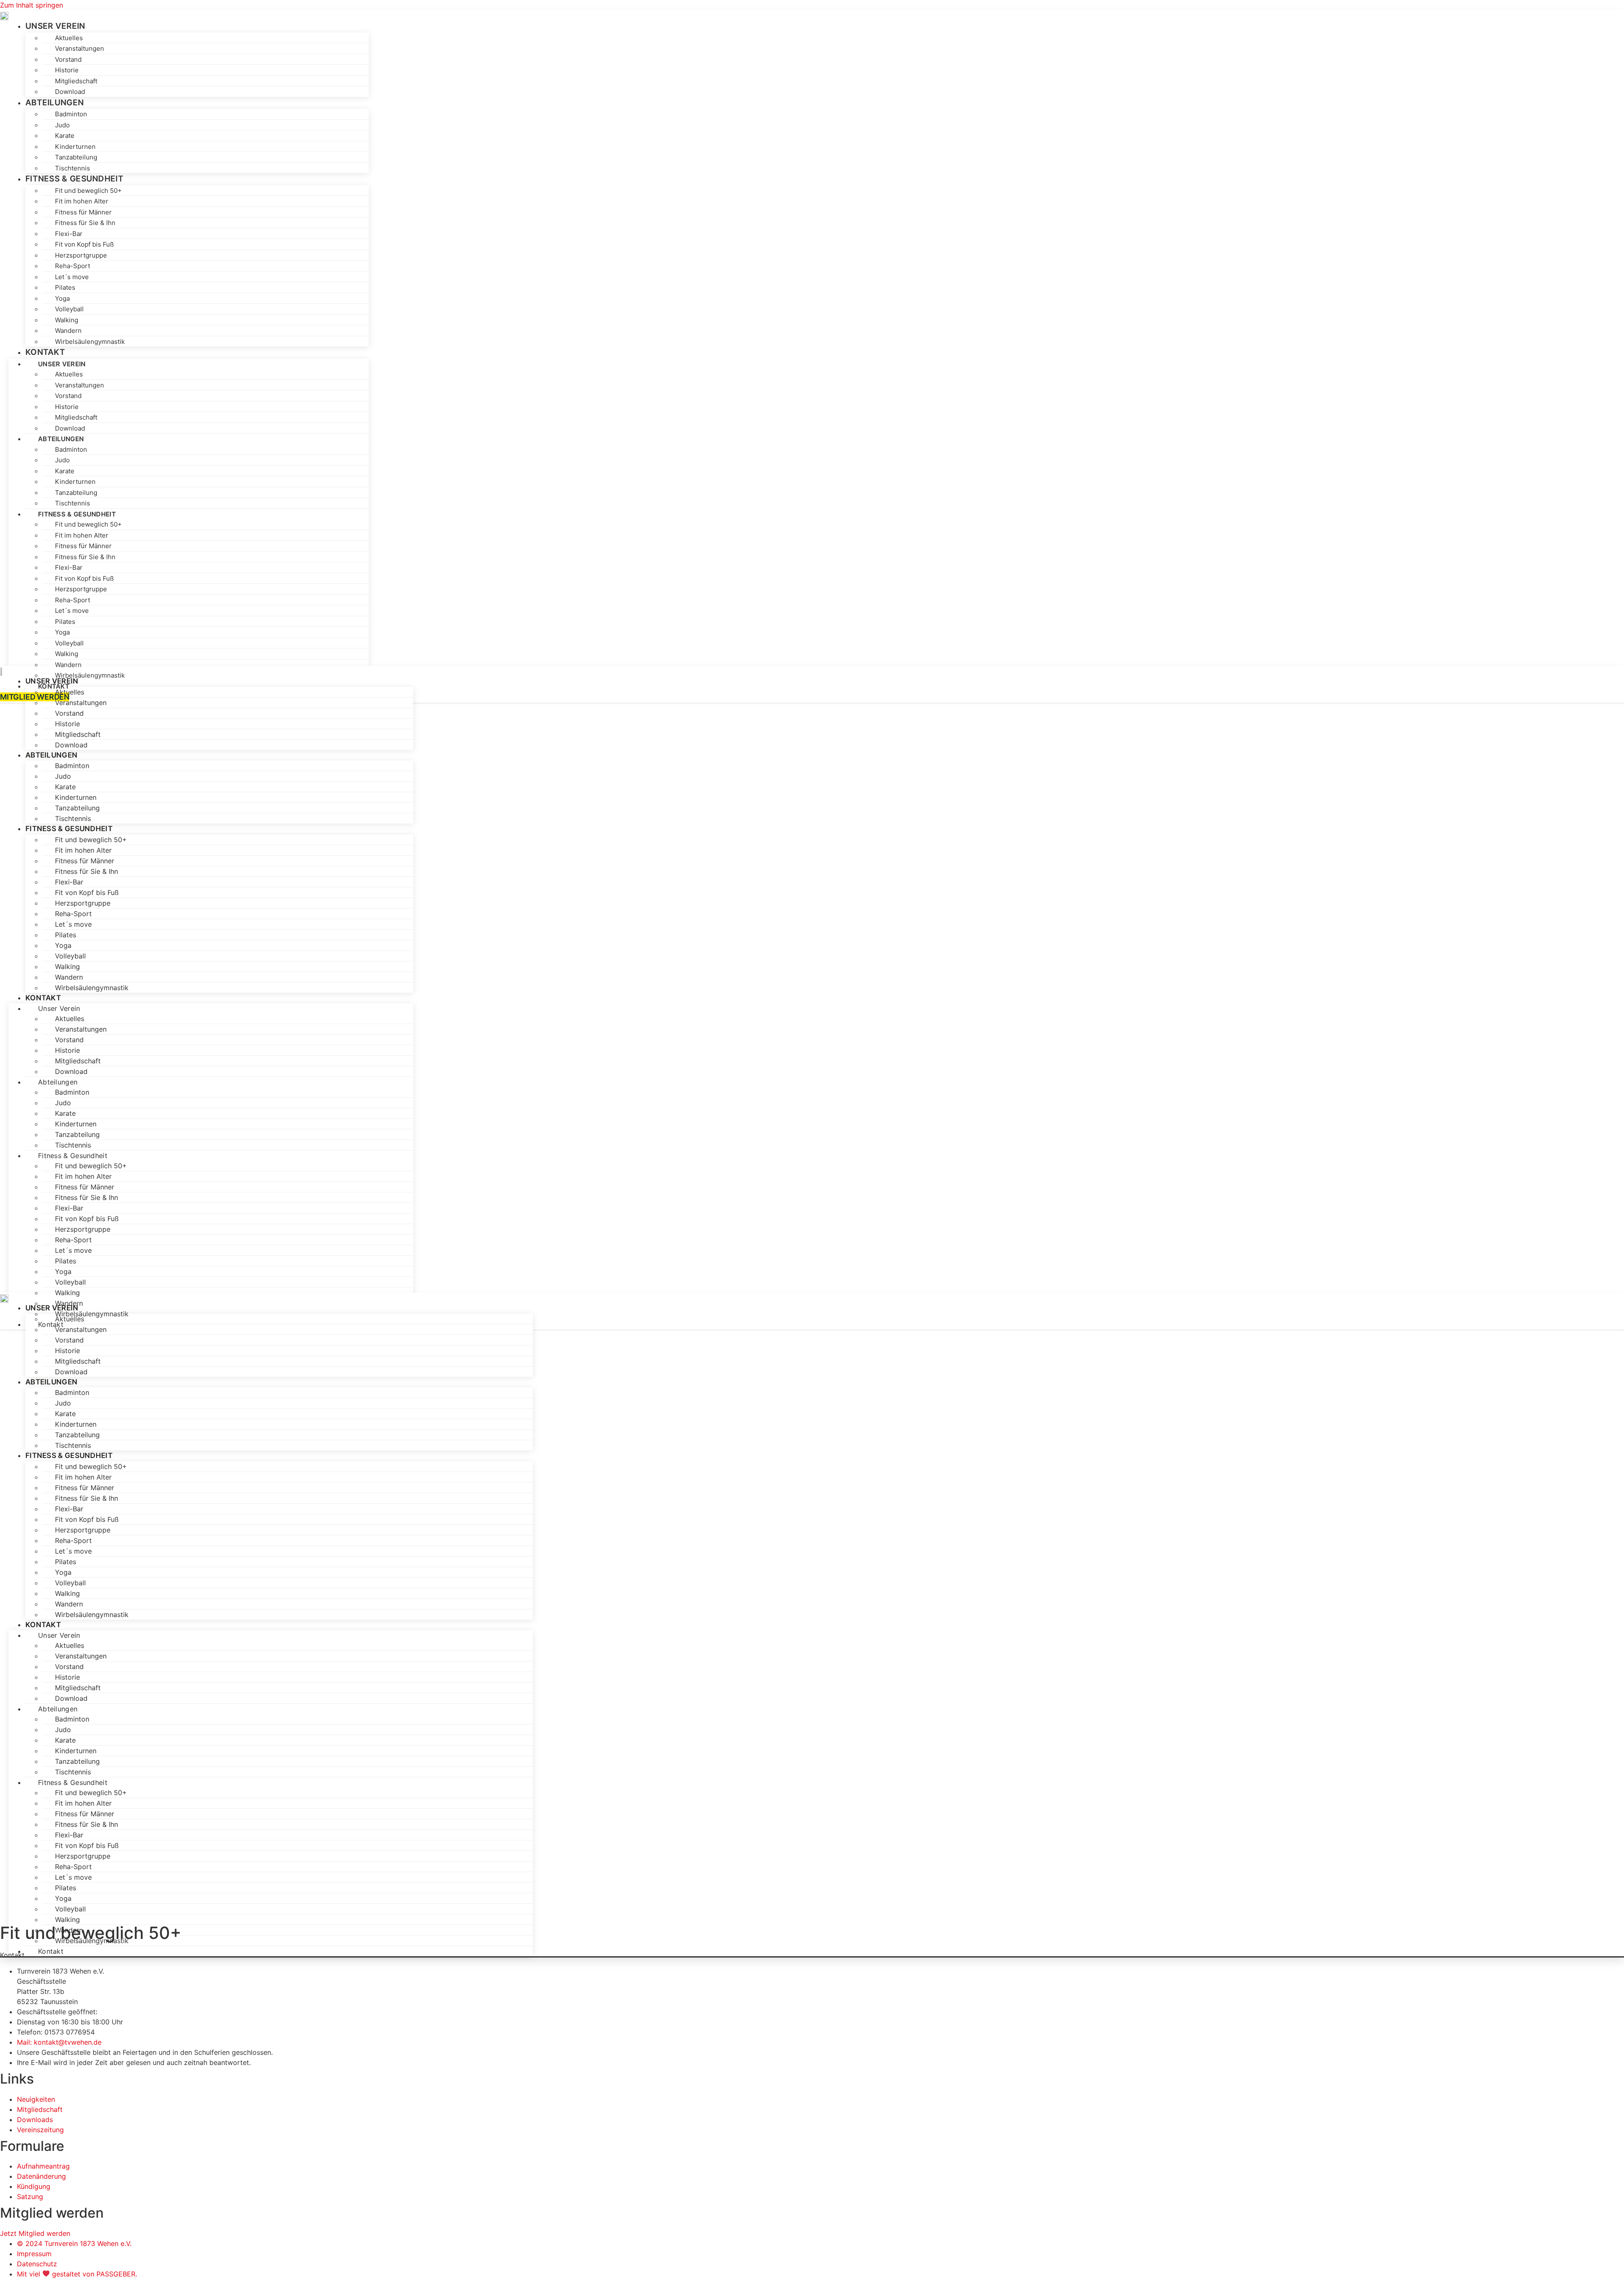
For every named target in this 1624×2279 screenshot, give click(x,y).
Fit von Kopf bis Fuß (84, 244)
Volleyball (69, 309)
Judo (62, 125)
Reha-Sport (73, 266)
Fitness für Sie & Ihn (85, 223)
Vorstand (68, 59)
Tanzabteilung (76, 157)
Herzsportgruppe (81, 255)
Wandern (68, 331)
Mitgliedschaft (76, 81)
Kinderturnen (75, 147)
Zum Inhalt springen (32, 5)
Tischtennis (73, 503)
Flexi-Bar (69, 234)
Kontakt (45, 352)
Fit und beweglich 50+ (88, 191)
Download (70, 428)
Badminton (71, 114)
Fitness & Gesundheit (74, 179)
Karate (65, 136)
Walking (67, 320)
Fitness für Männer (83, 212)
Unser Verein (55, 26)
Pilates (65, 287)
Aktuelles (69, 38)
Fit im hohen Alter (82, 201)
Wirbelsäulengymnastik (90, 342)
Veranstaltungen (80, 48)
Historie (67, 70)
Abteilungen (55, 103)
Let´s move (72, 277)
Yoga (62, 298)
